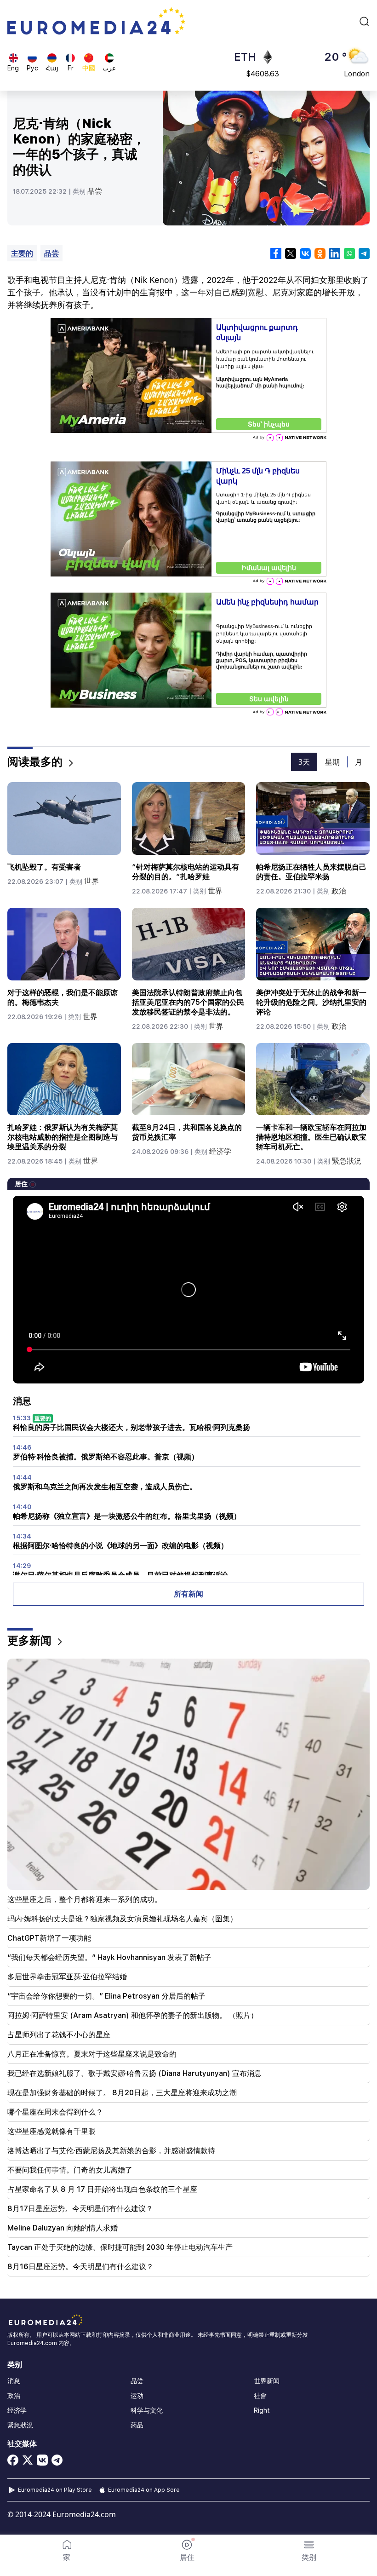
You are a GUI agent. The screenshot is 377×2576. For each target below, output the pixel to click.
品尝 (95, 191)
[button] (309, 2551)
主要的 (22, 253)
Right (262, 2410)
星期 (332, 762)
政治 (339, 891)
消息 (14, 2381)
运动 (137, 2396)
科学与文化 (147, 2410)
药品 (137, 2425)
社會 (260, 2396)
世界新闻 (267, 2381)
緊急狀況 (347, 1161)
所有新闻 (188, 1594)
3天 (304, 762)
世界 (91, 881)
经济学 (220, 1151)
